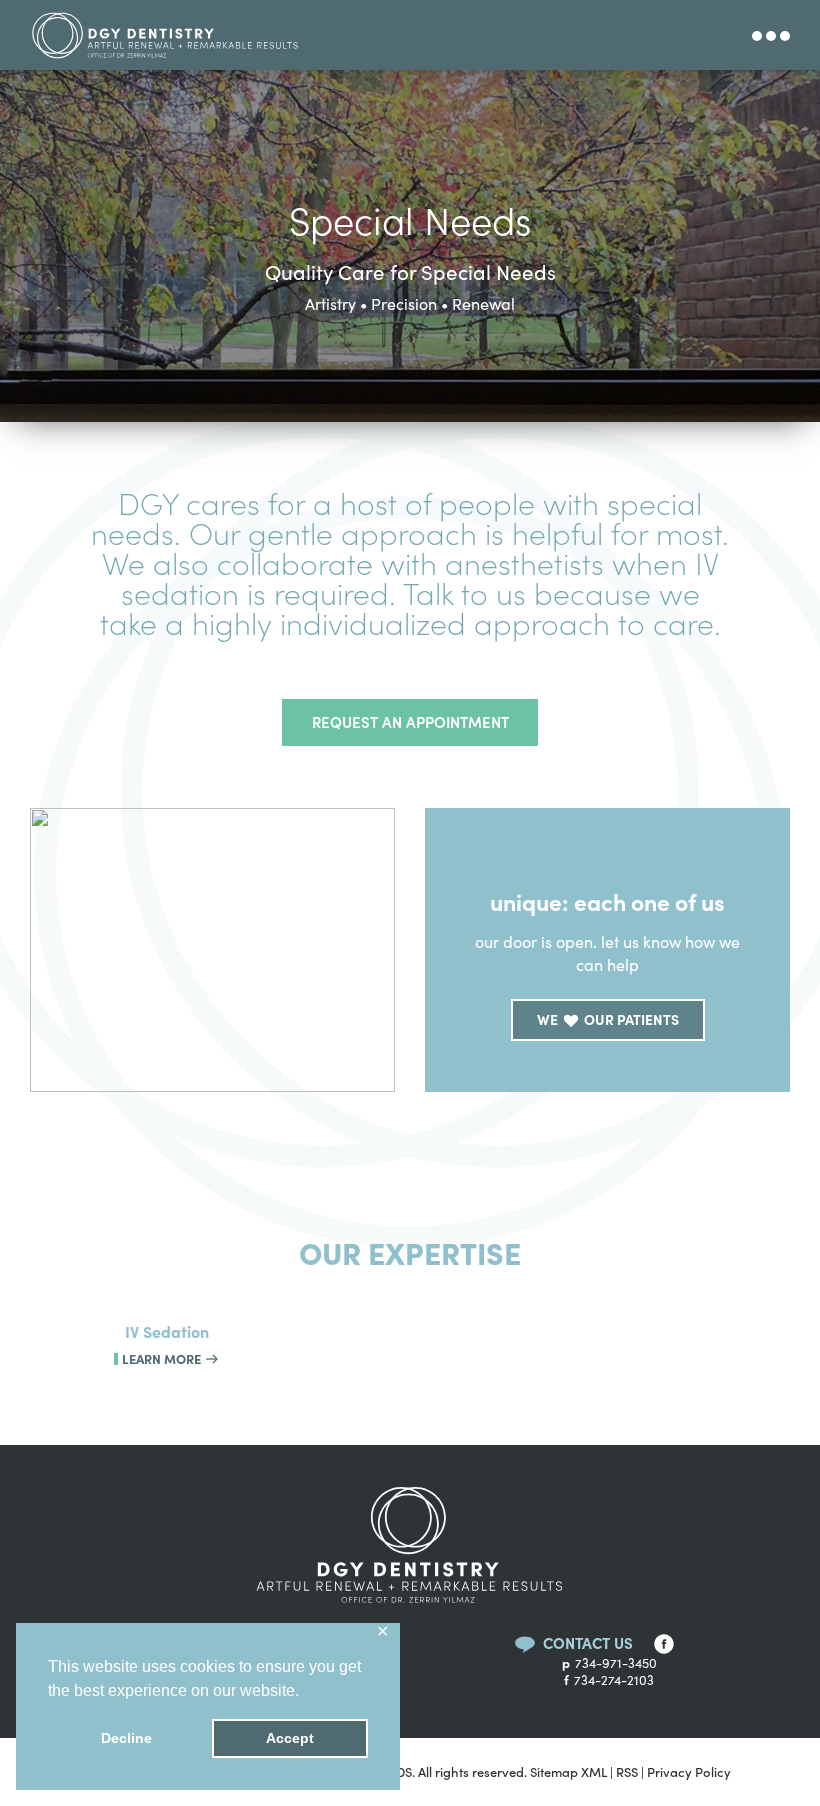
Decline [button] (126, 1738)
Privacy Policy (689, 1771)
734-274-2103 (609, 1680)
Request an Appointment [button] (410, 721)
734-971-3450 (609, 1663)
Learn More (163, 1358)
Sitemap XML (568, 1771)
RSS (627, 1771)
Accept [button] (290, 1738)
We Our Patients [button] (608, 1019)
